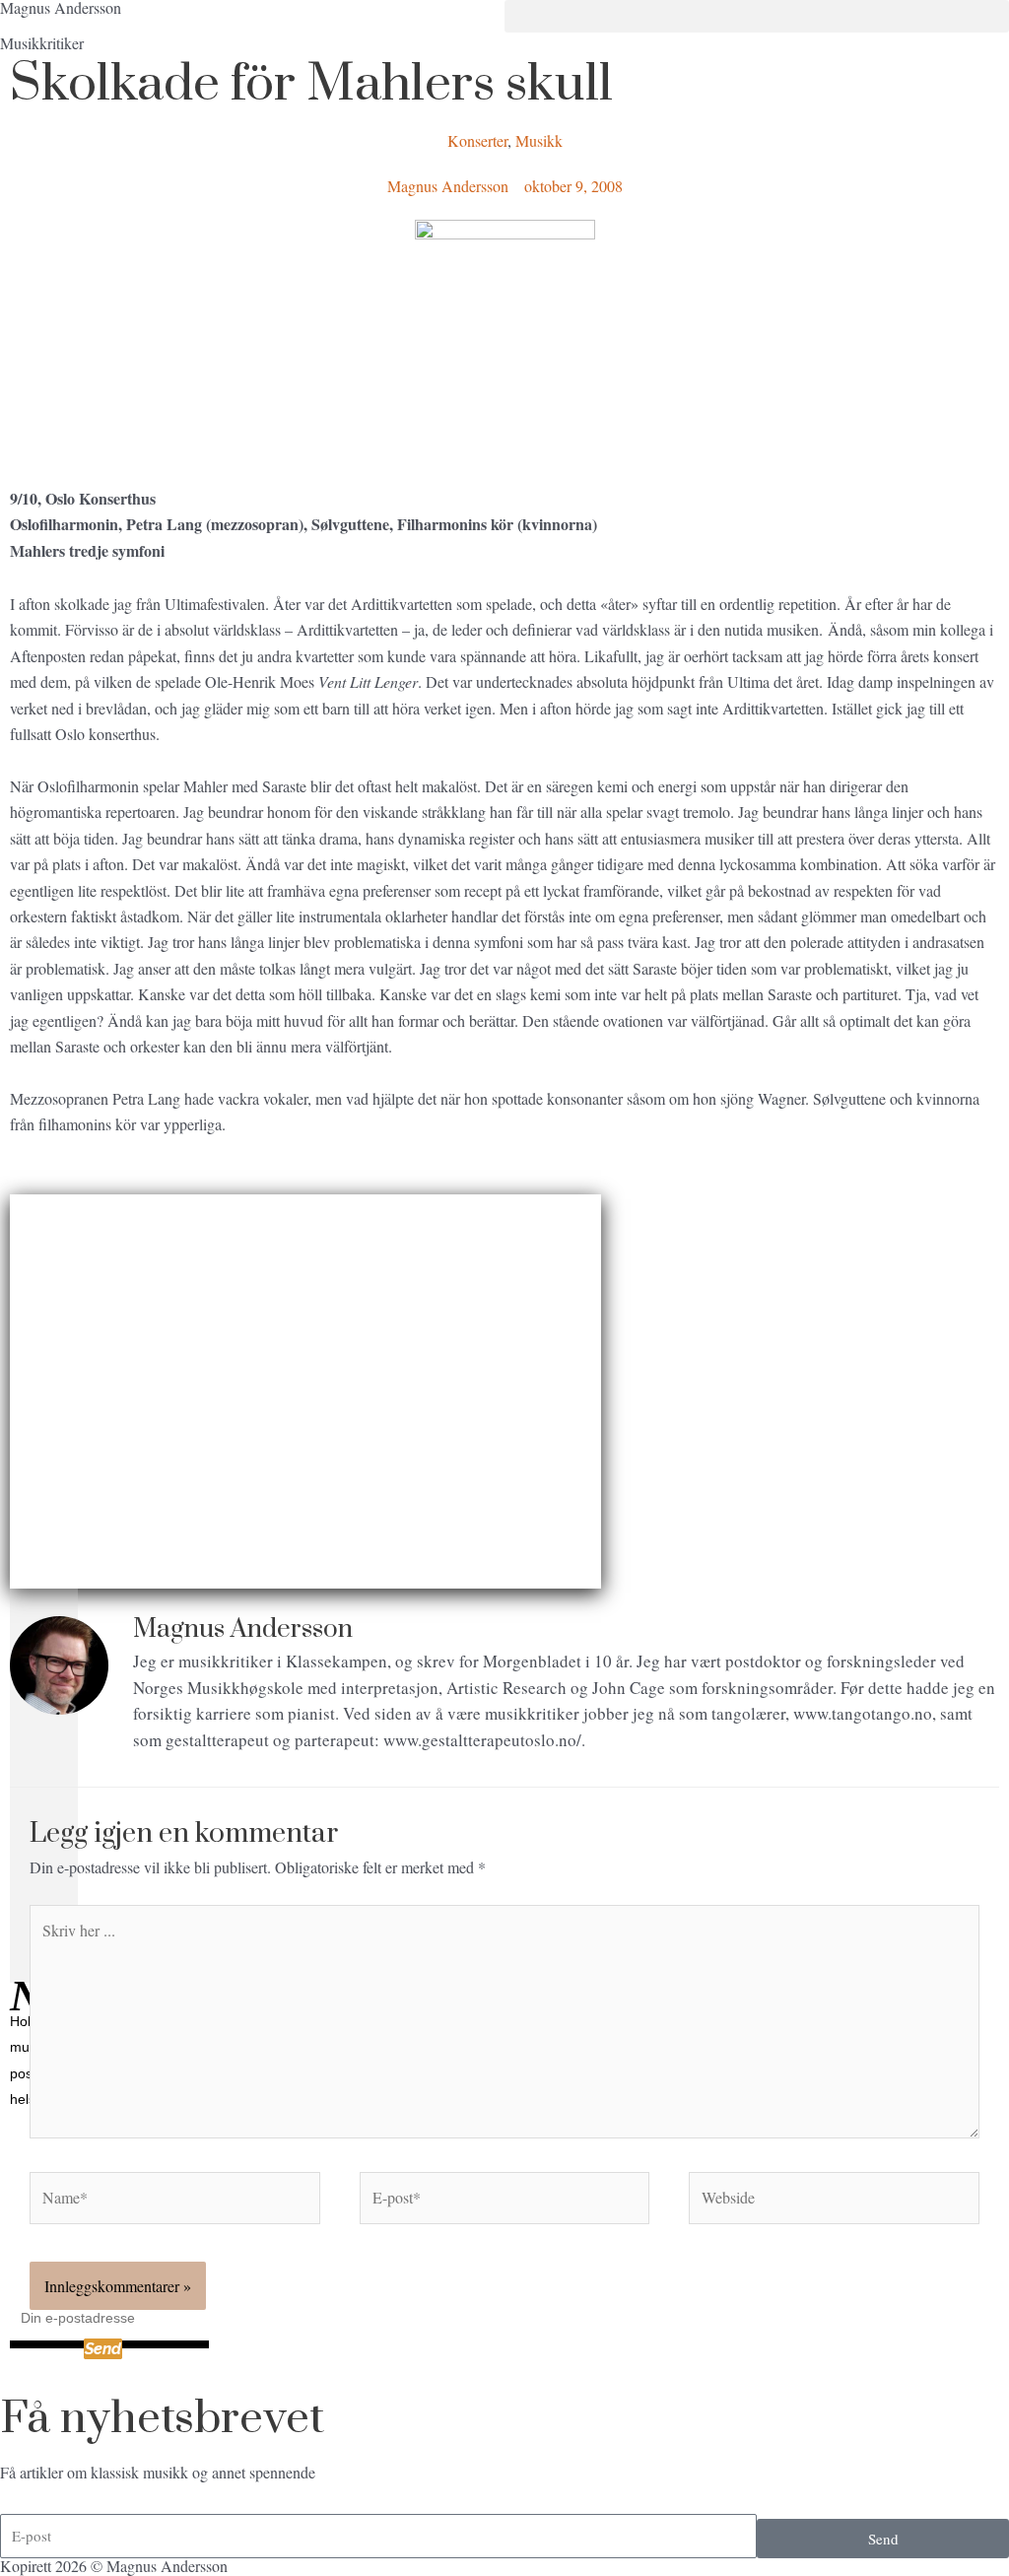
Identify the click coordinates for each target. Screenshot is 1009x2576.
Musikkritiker (42, 43)
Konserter (477, 140)
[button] (757, 16)
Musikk (539, 140)
